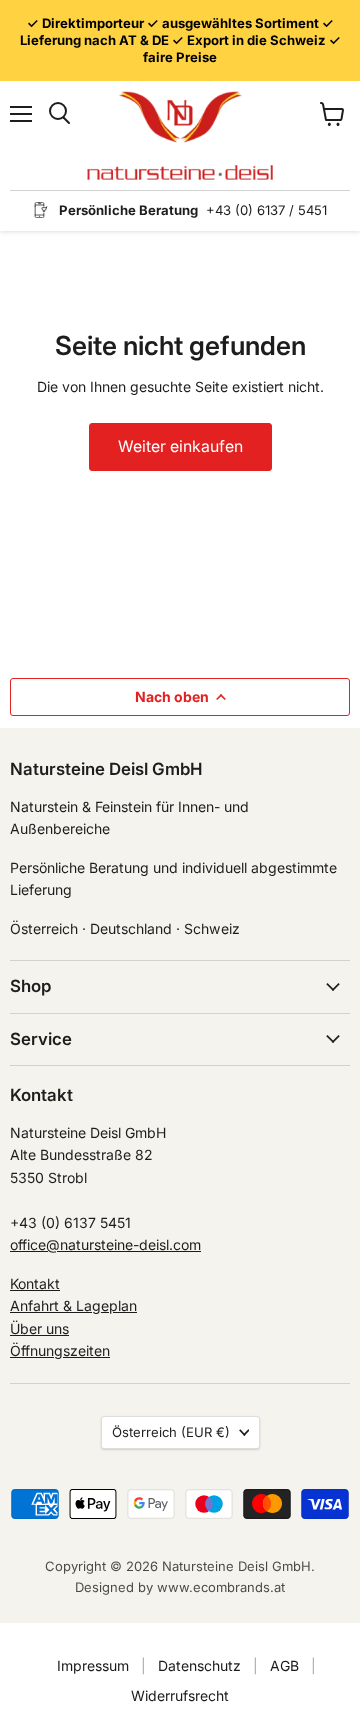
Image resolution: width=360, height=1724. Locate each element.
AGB (284, 1665)
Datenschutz (199, 1665)
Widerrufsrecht (180, 1695)
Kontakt (35, 1283)
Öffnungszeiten (60, 1350)
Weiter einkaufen (180, 446)
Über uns (39, 1328)
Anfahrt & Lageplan (73, 1305)
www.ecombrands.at (221, 1587)
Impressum (93, 1665)
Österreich (171, 1432)
